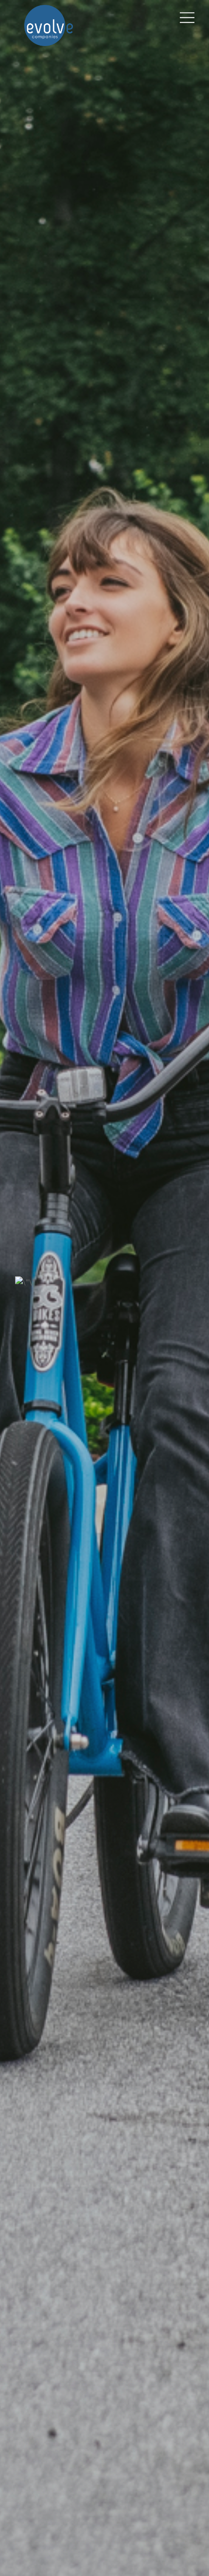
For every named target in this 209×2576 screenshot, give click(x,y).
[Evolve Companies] (49, 42)
